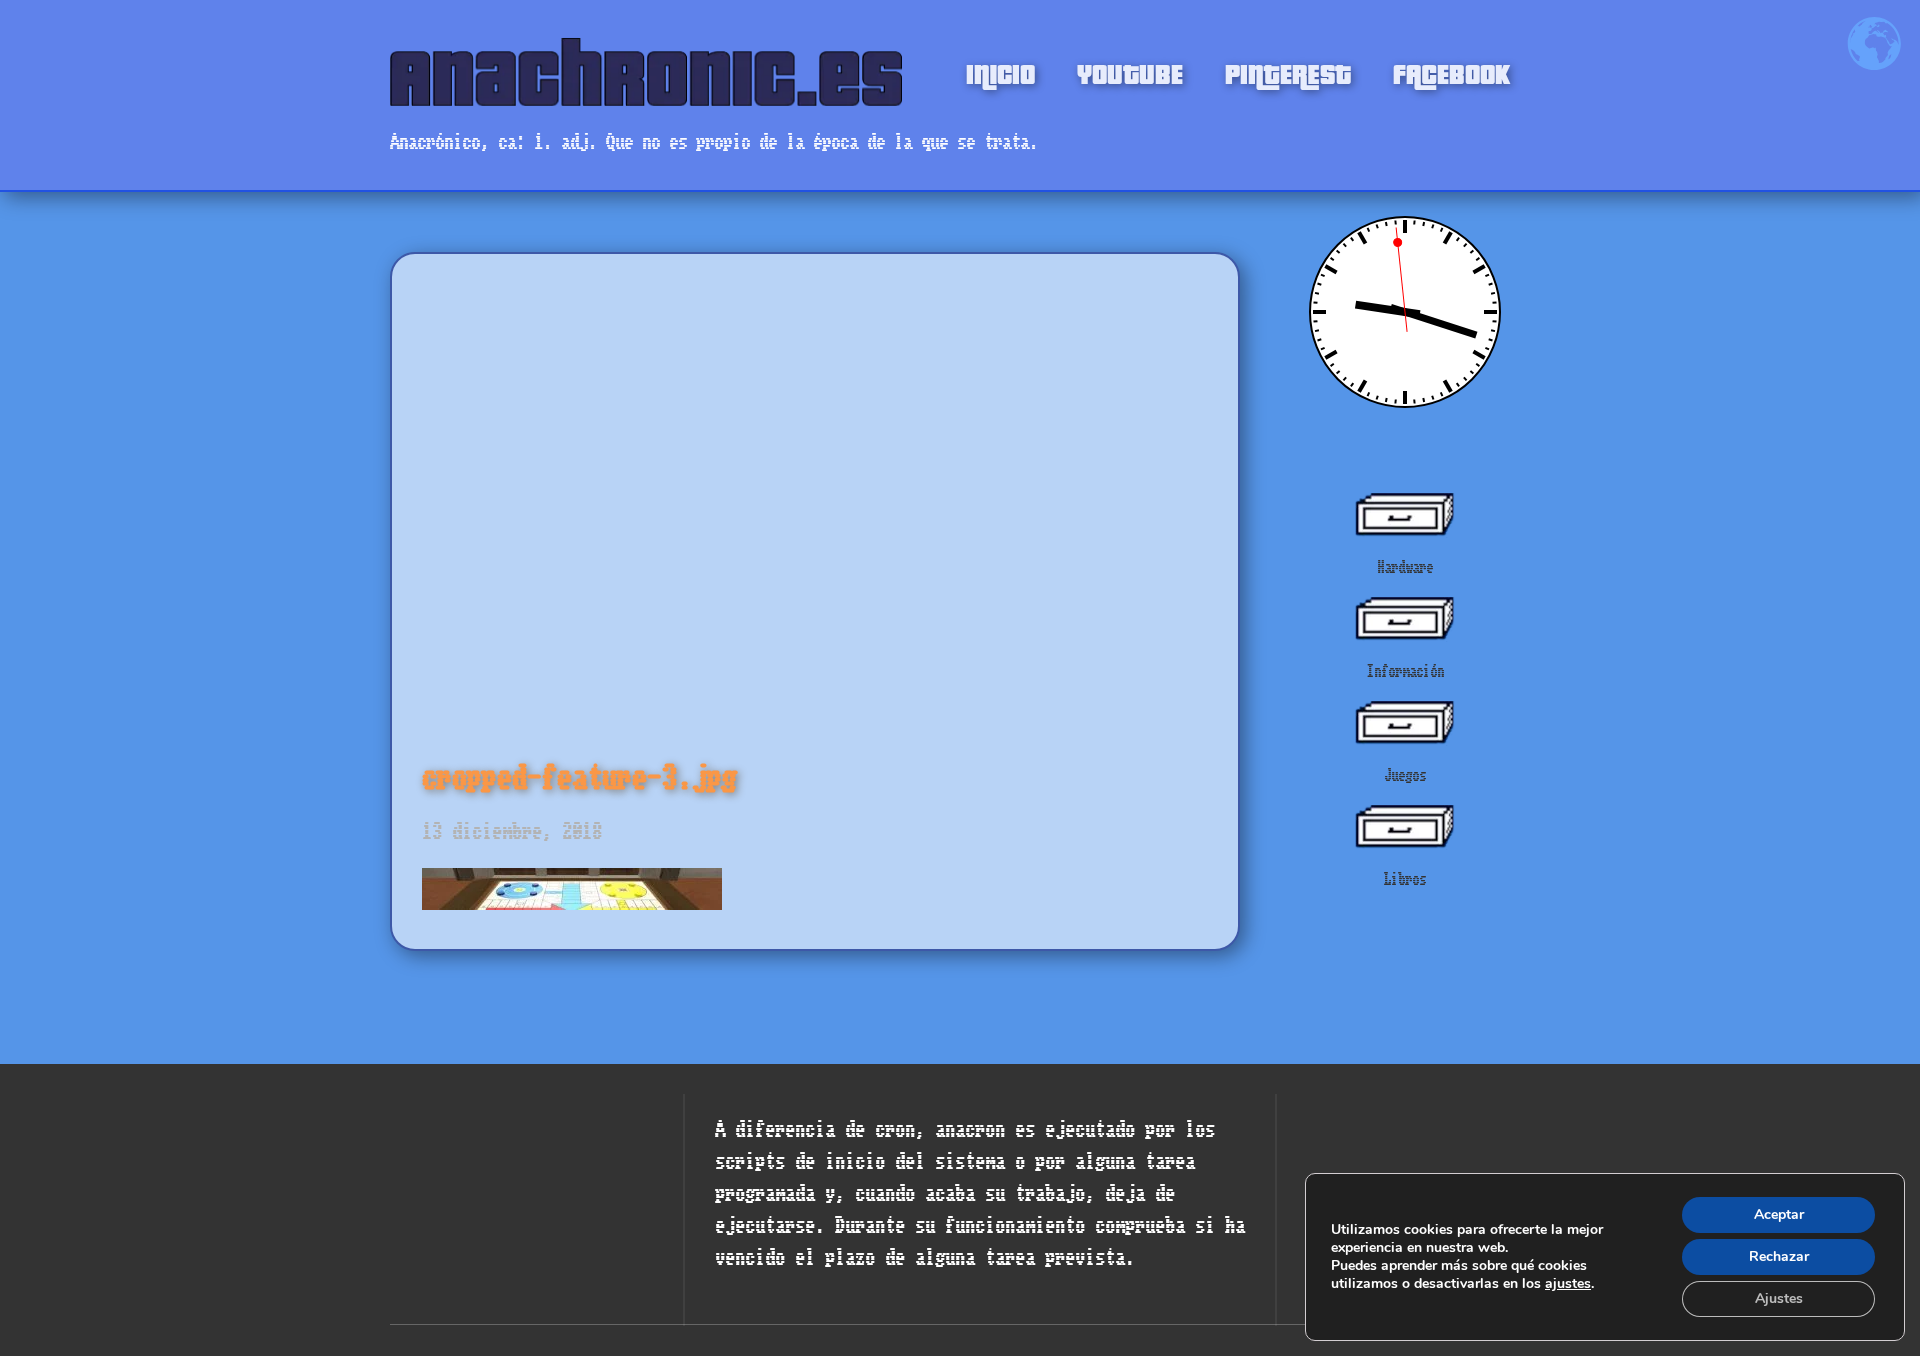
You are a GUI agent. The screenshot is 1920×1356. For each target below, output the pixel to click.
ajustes (1568, 1284)
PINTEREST (1288, 72)
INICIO (1000, 72)
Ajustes (1779, 1298)
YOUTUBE (1130, 72)
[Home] (646, 71)
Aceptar (1779, 1214)
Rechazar (1779, 1256)
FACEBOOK (1451, 72)
